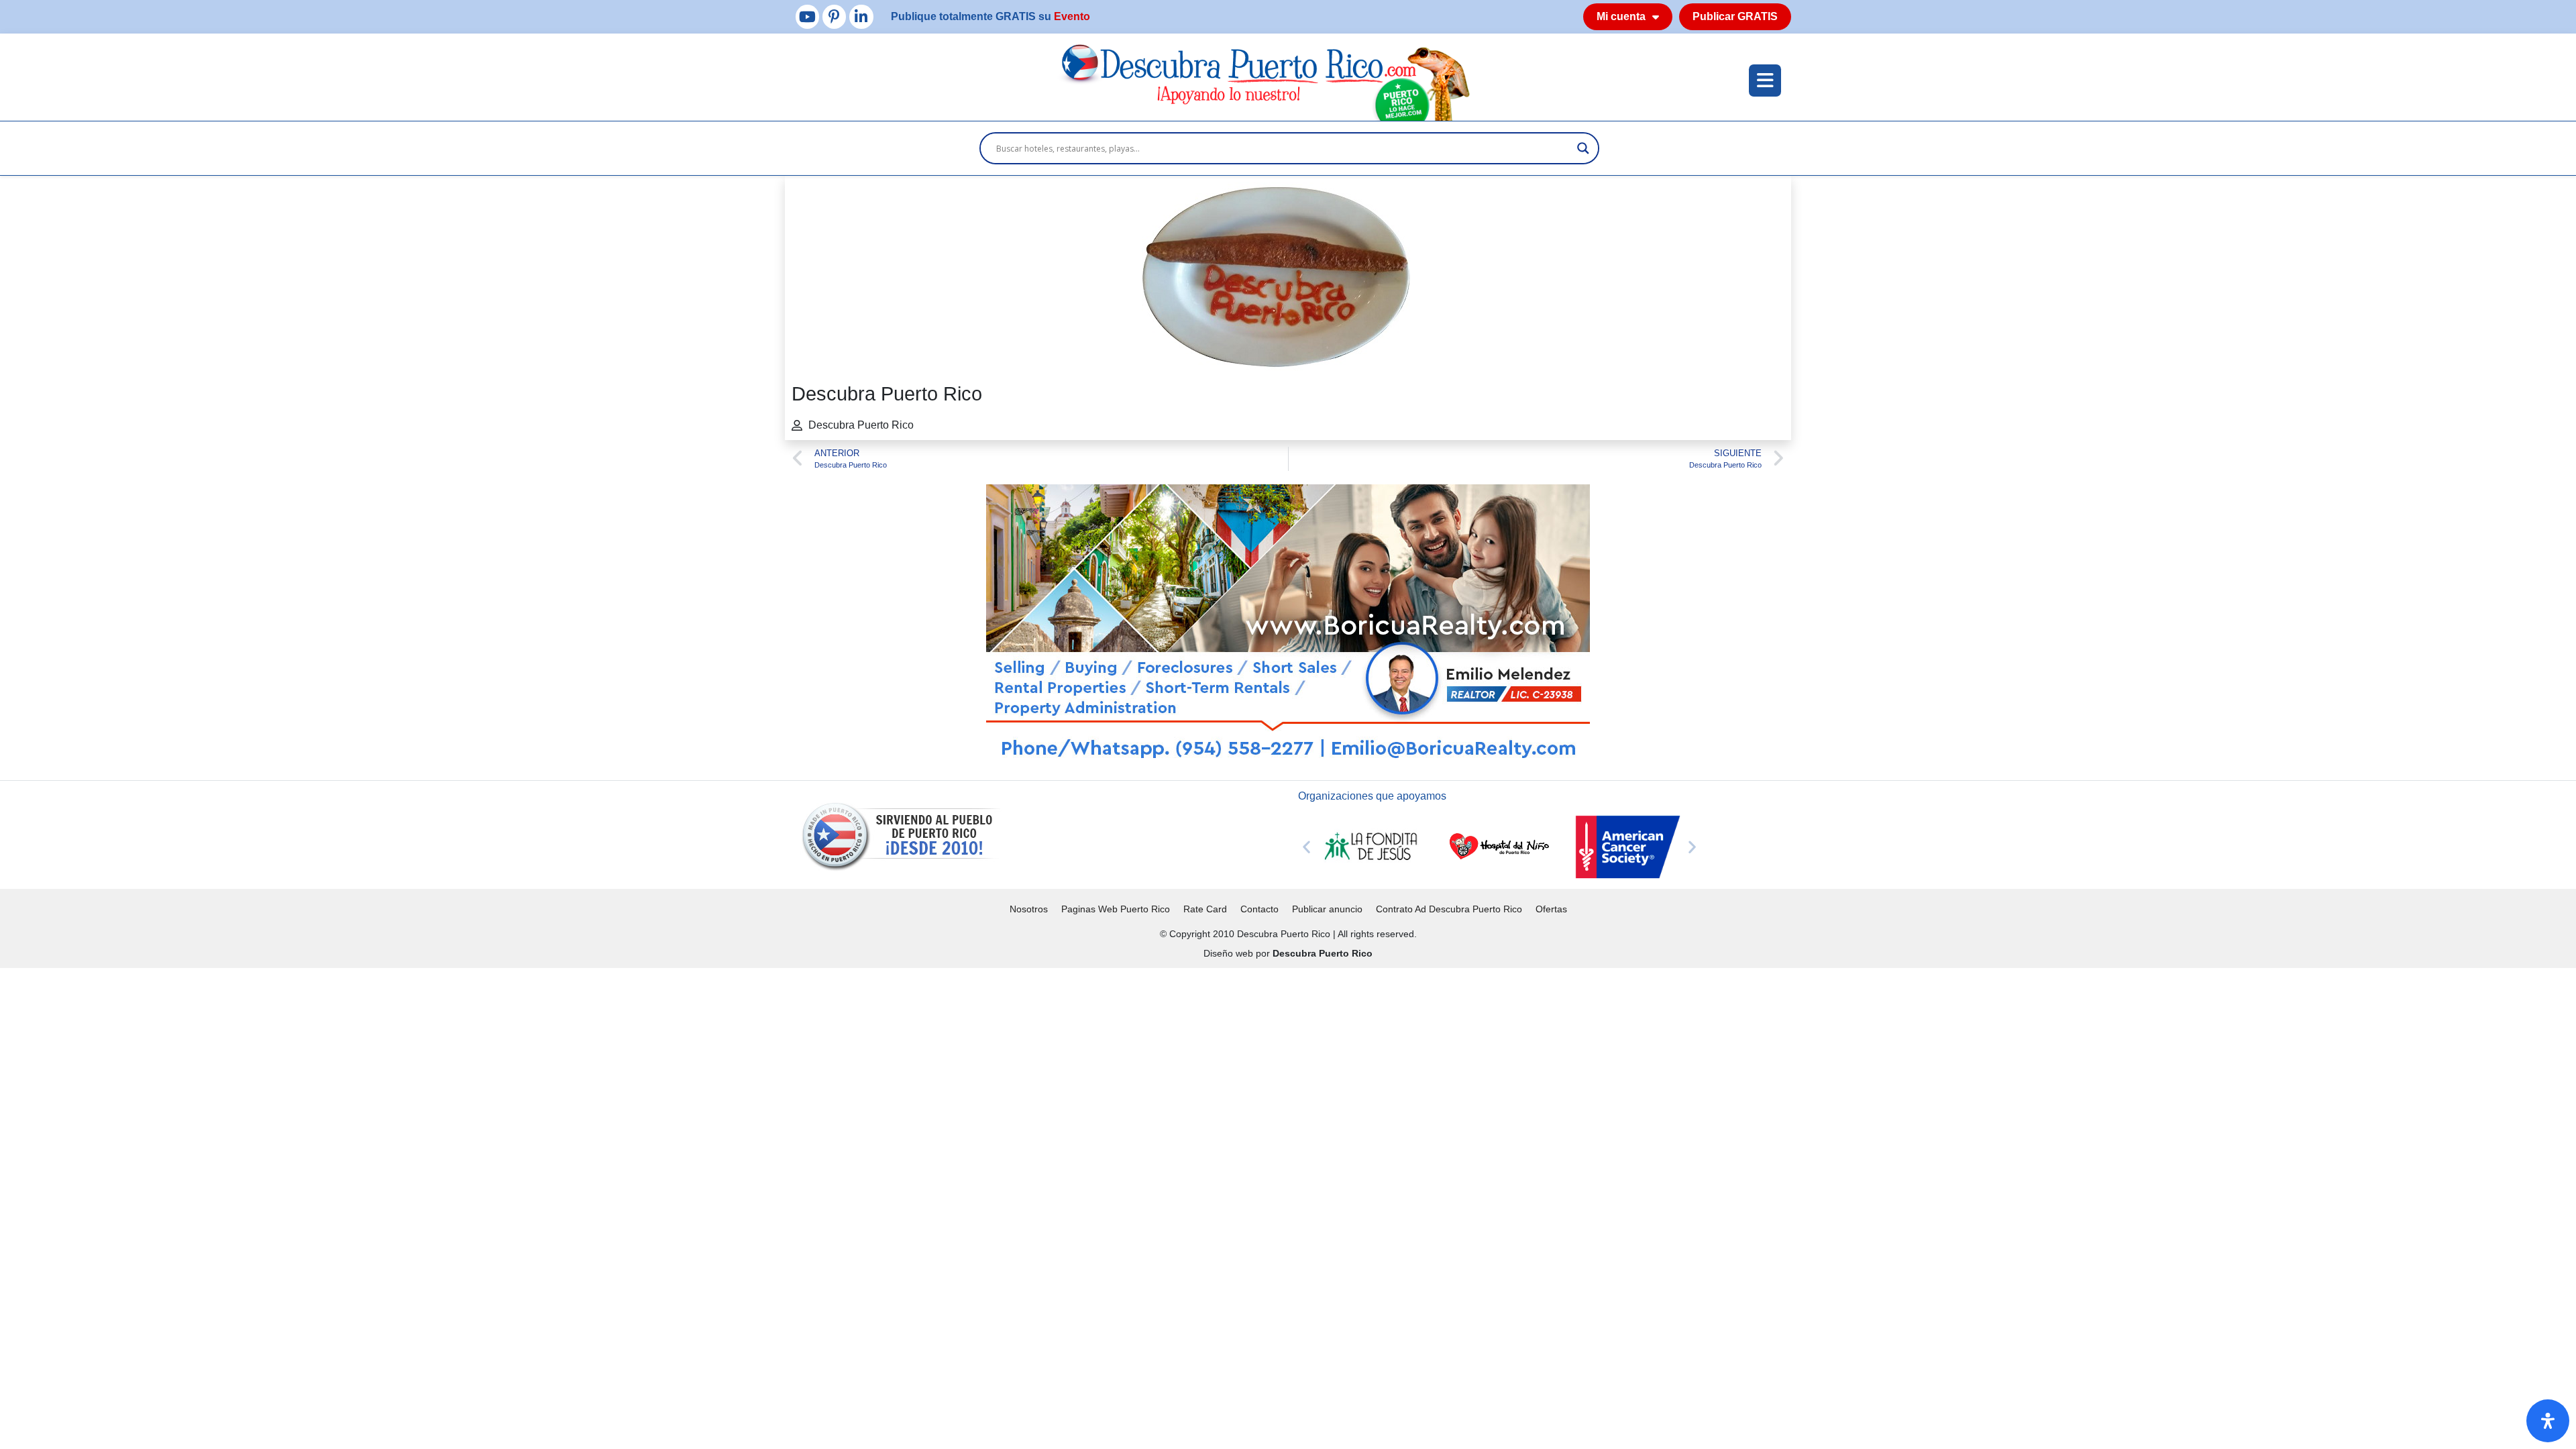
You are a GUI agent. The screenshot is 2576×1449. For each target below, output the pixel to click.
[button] (1306, 847)
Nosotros (1029, 909)
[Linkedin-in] (861, 16)
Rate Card (1205, 909)
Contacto (1259, 909)
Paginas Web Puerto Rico (1116, 909)
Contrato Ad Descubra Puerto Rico (1449, 909)
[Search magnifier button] (1583, 148)
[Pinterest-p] (834, 16)
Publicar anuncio (1327, 909)
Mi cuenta (1621, 16)
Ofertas (1551, 909)
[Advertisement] (402, 1062)
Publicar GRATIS (1735, 16)
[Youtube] (807, 16)
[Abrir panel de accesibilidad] (2548, 1421)
